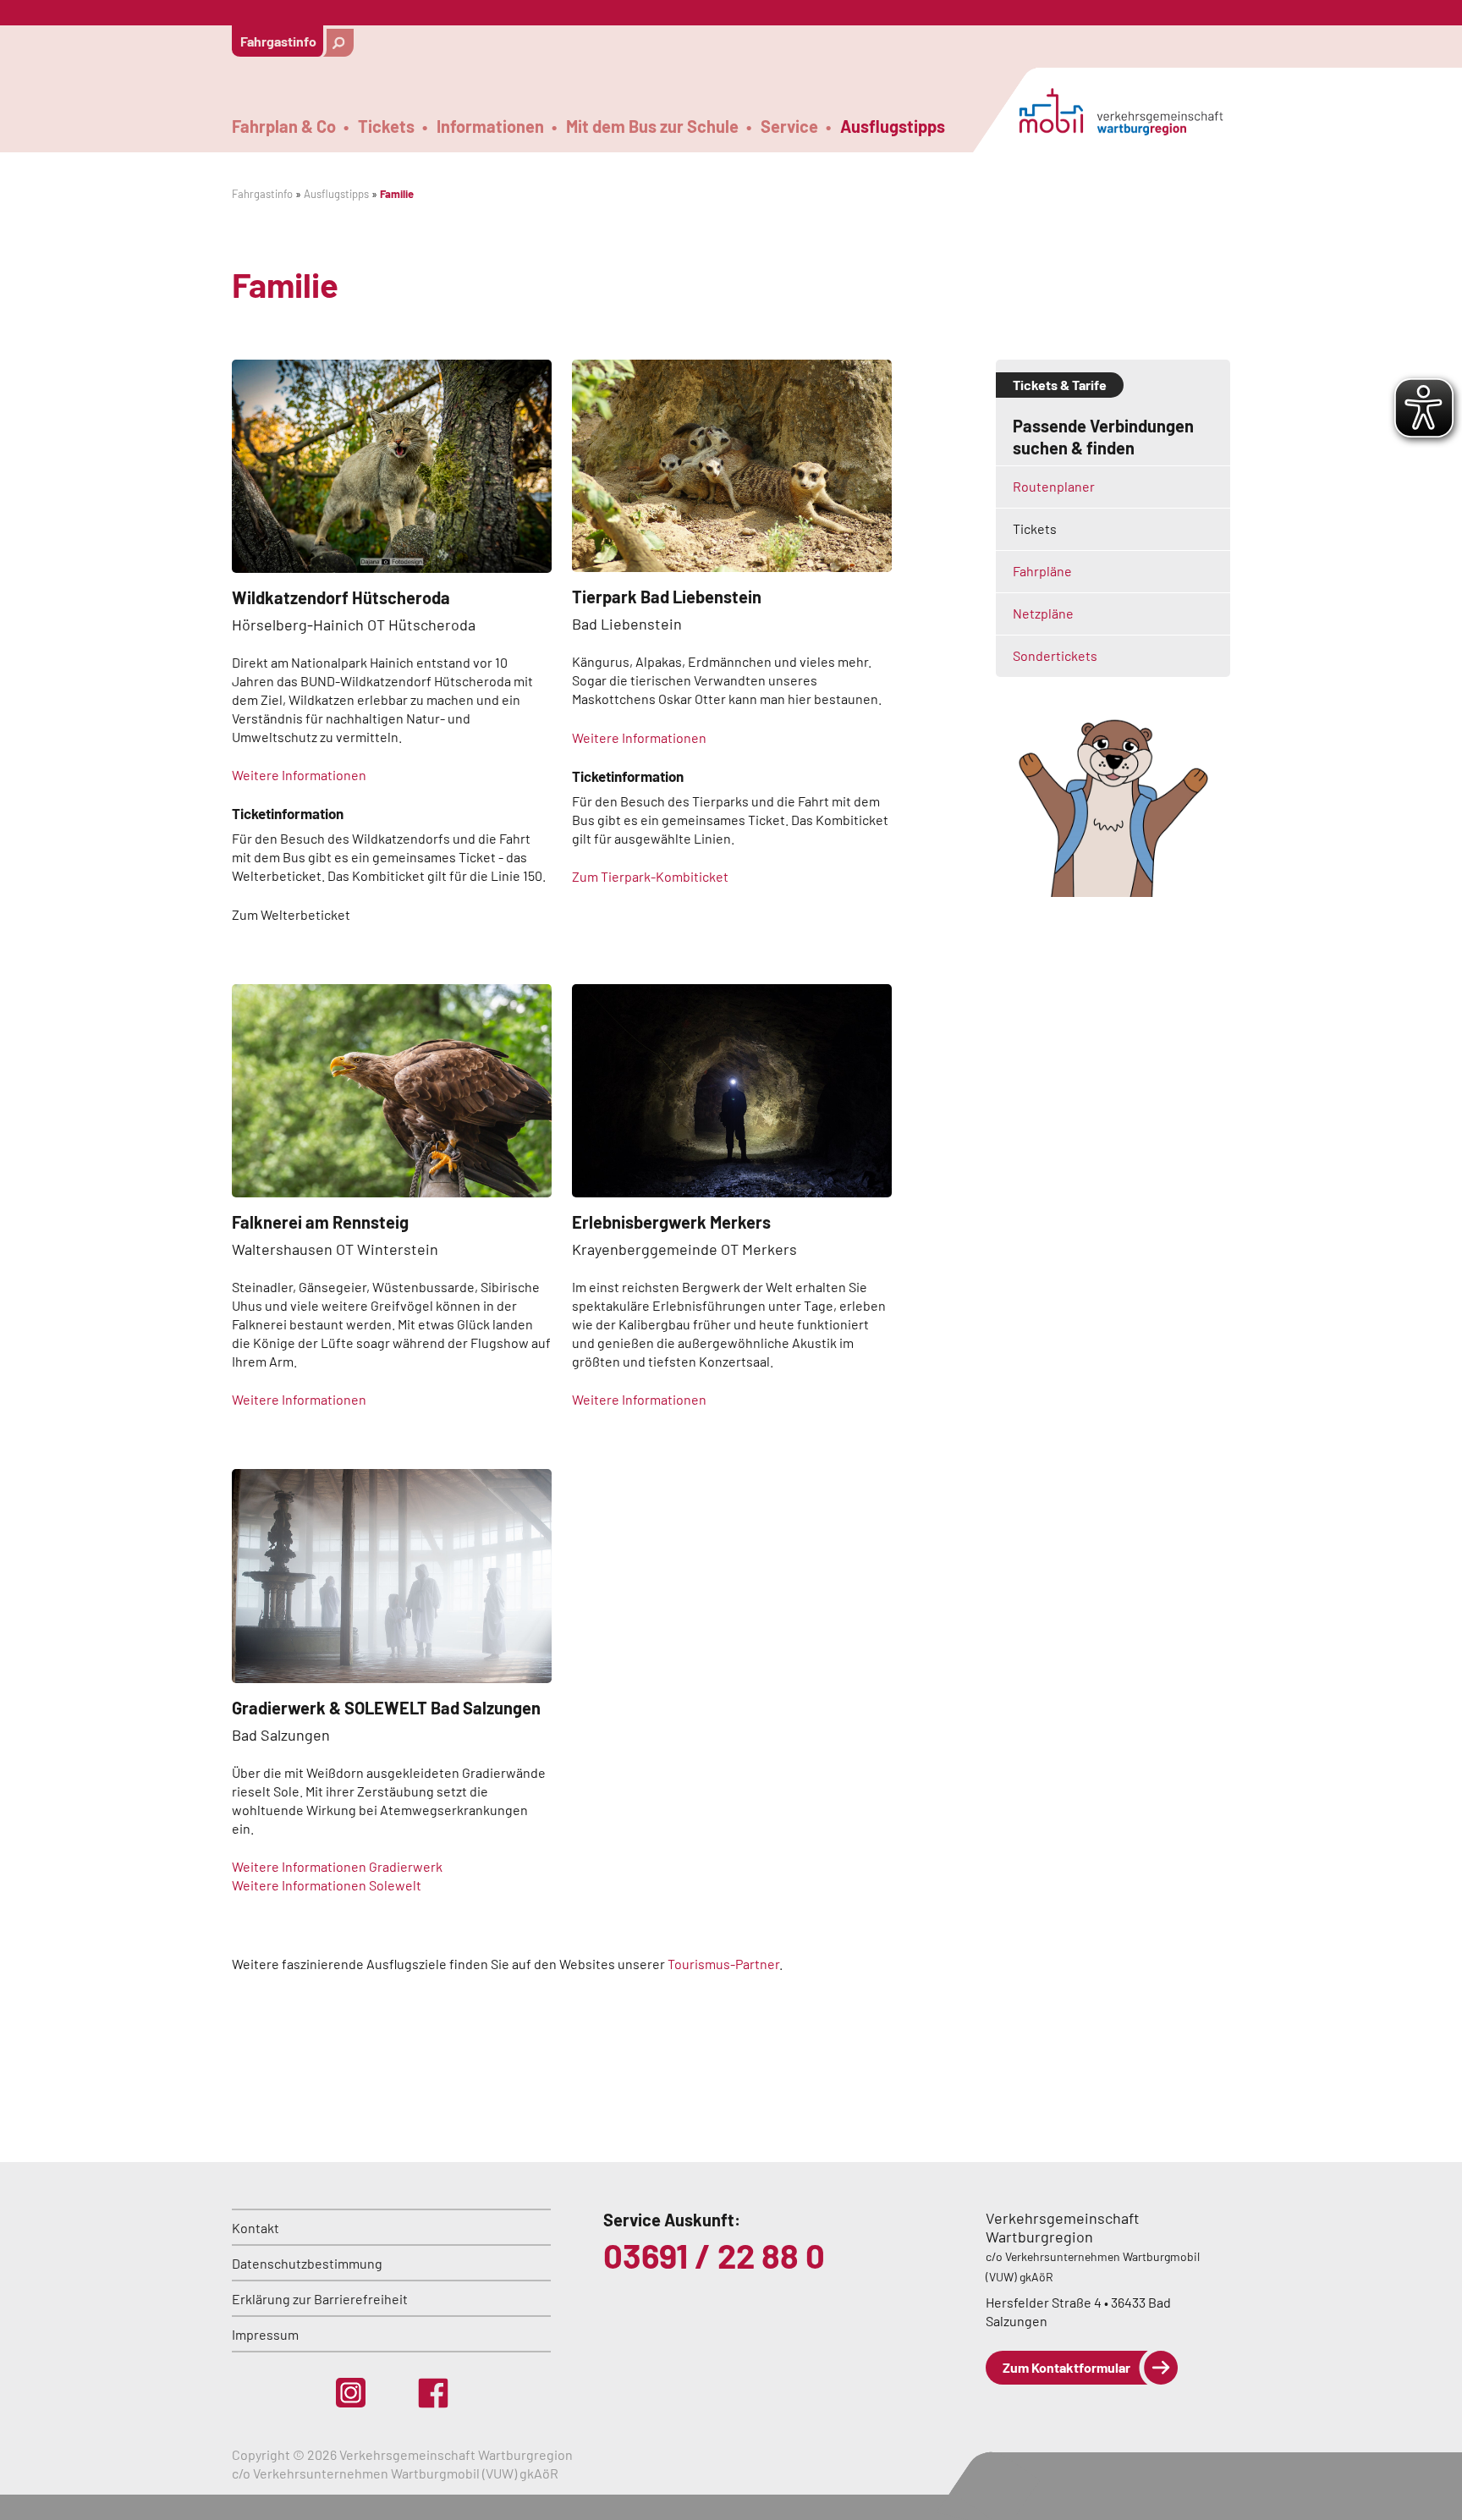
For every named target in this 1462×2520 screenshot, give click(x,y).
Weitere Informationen (299, 775)
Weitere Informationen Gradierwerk (337, 1866)
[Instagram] (351, 2393)
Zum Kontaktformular (1066, 2367)
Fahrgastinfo (278, 41)
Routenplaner (1054, 486)
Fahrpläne (1044, 571)
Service (789, 127)
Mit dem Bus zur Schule (652, 127)
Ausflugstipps (893, 127)
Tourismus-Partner (723, 1964)
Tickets (386, 127)
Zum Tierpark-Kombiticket (650, 876)
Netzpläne (1043, 613)
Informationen (490, 127)
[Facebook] (433, 2393)
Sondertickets (1055, 655)
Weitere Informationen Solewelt (327, 1885)
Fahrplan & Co (284, 127)
